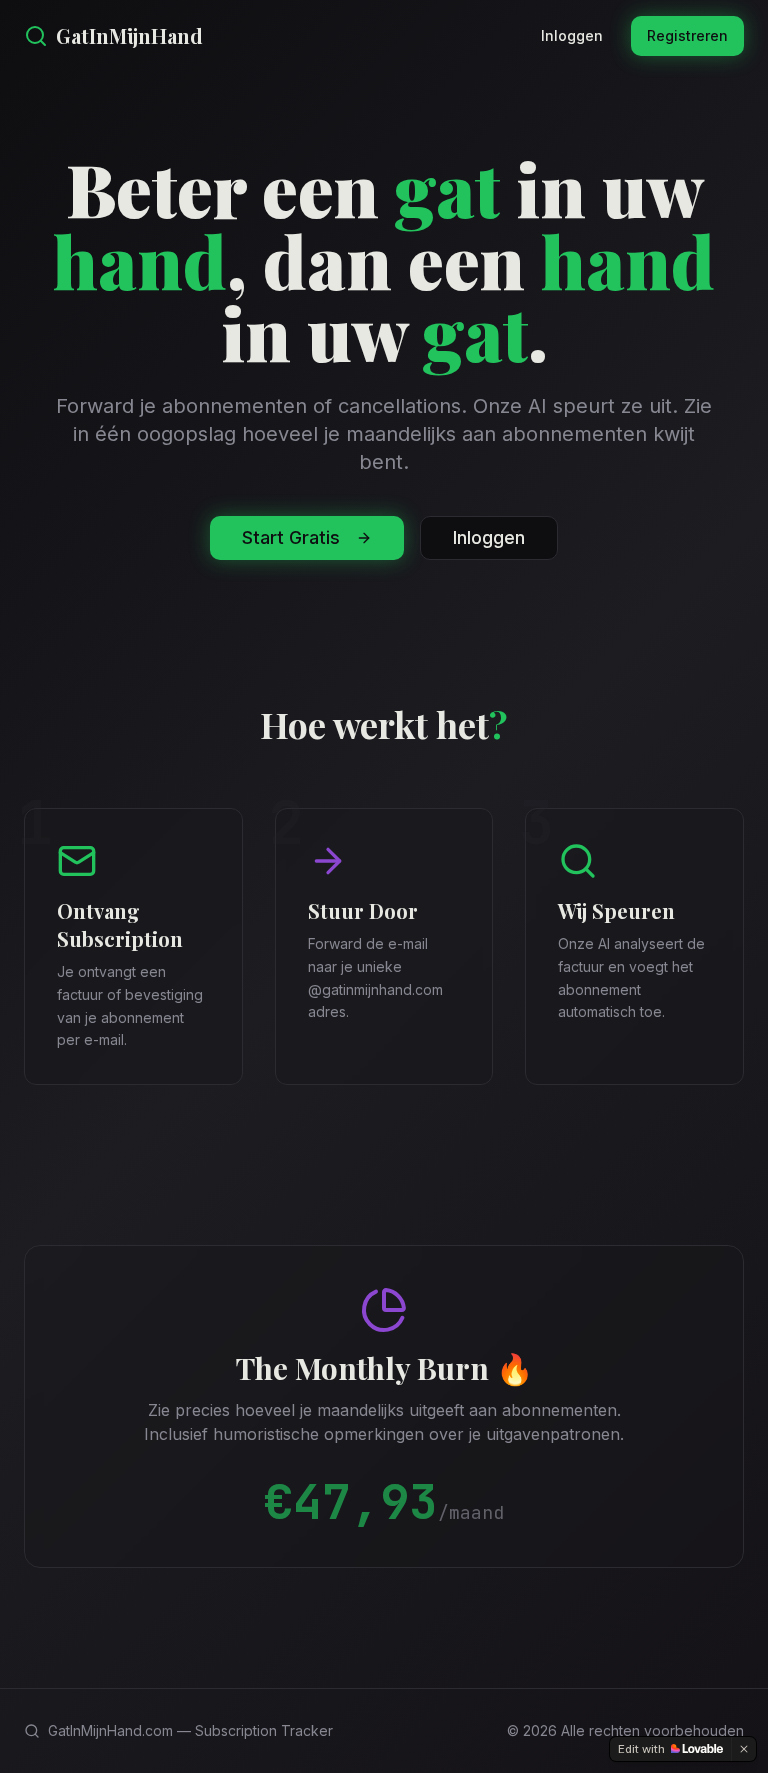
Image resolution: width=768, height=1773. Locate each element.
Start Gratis (291, 537)
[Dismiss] (744, 1749)
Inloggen (572, 35)
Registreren (687, 35)
